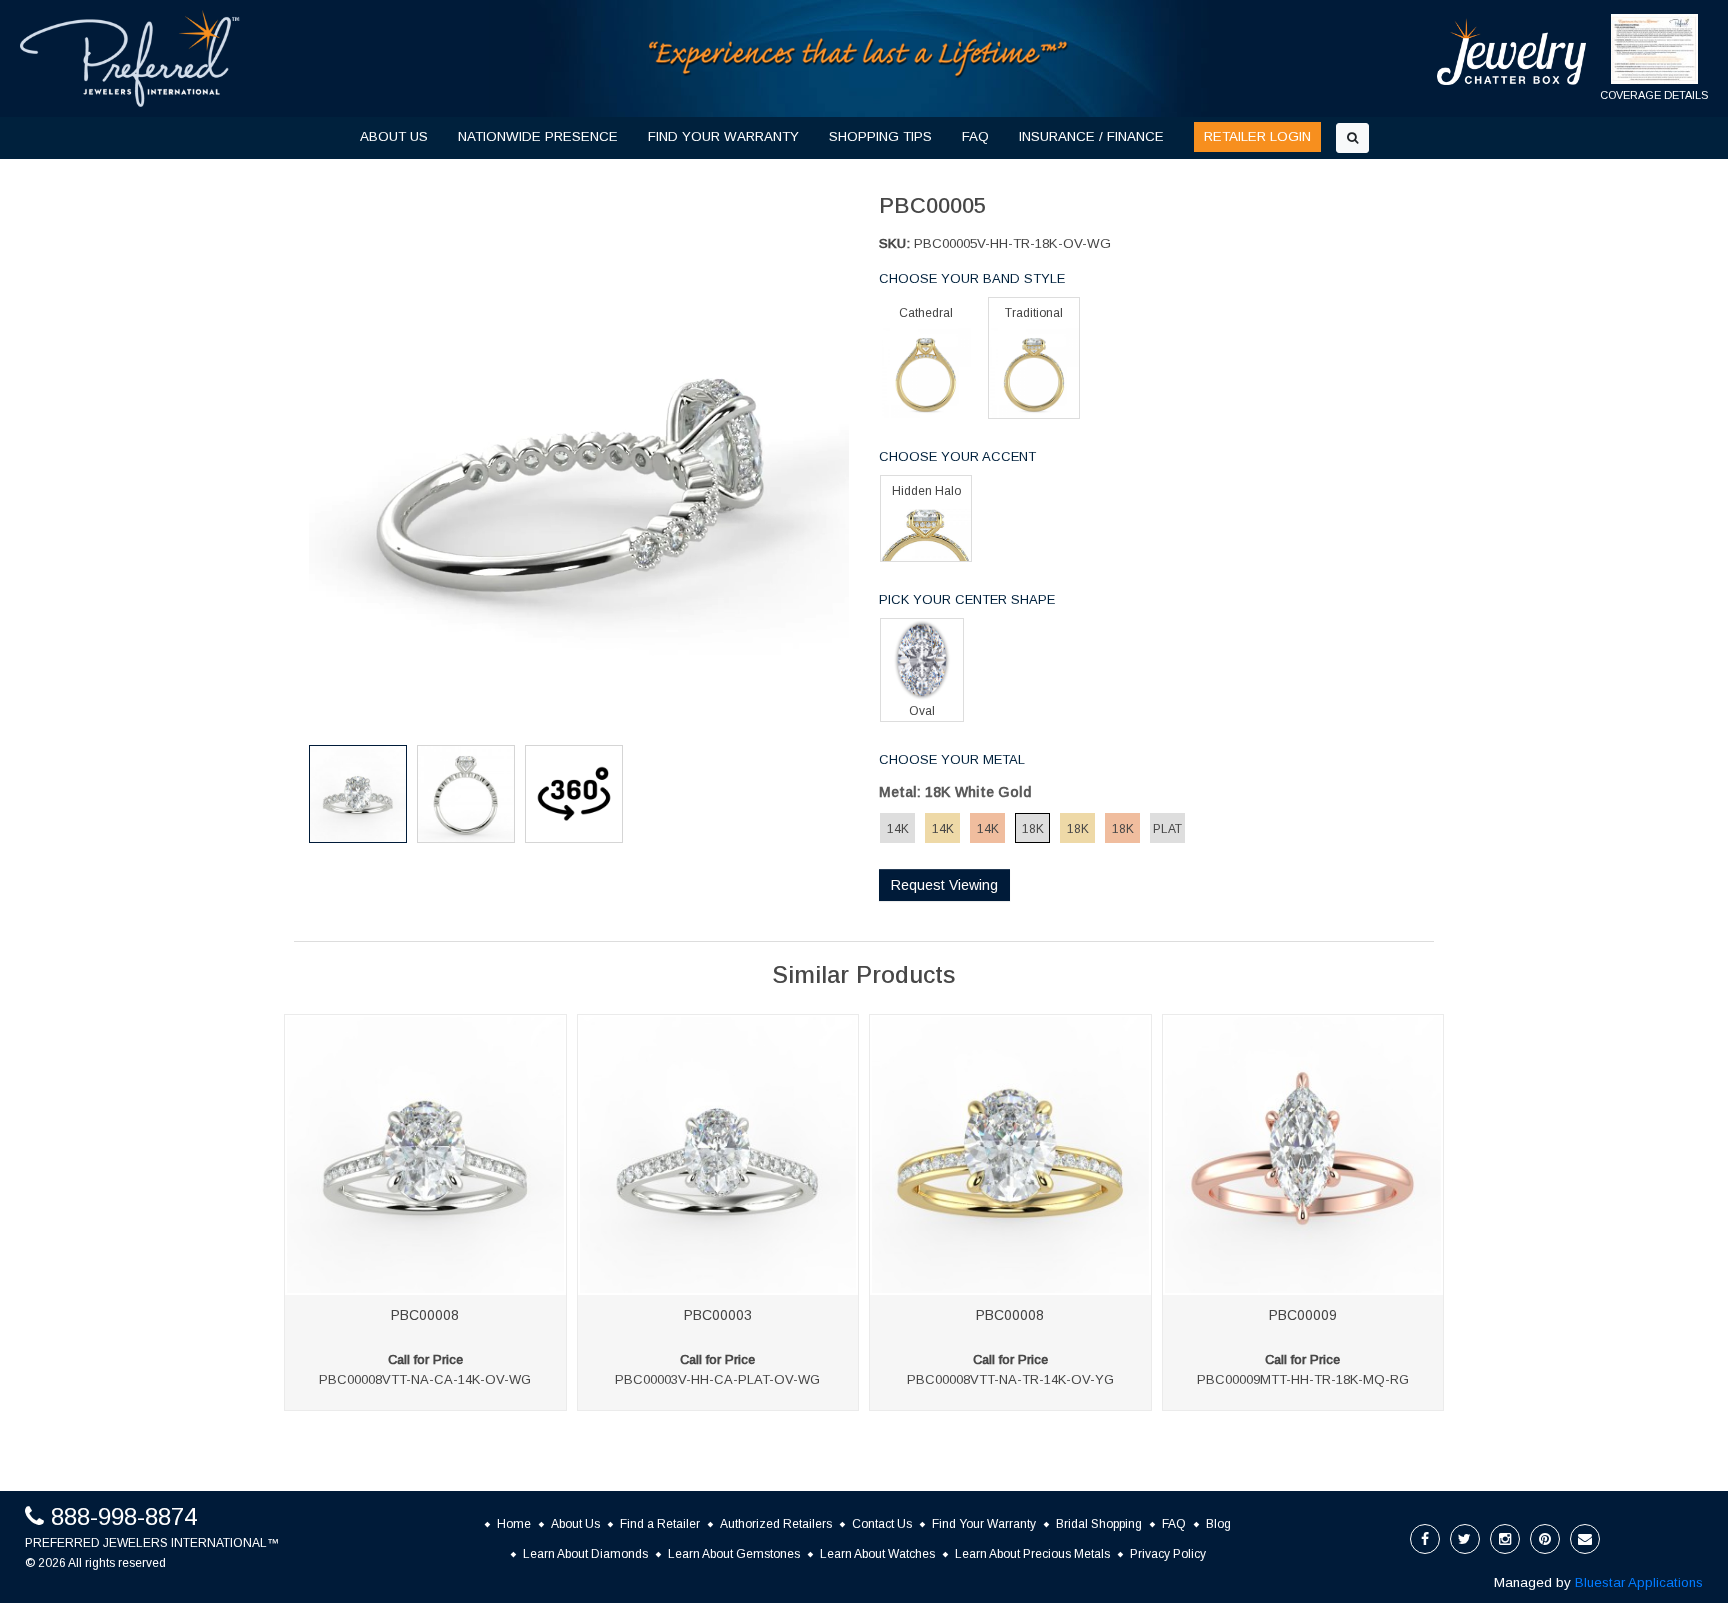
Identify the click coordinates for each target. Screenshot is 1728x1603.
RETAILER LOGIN (1257, 136)
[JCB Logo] (1512, 51)
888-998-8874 (124, 1516)
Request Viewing (944, 885)
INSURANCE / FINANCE (1091, 136)
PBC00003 (718, 1315)
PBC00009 (1303, 1315)
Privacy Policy (1168, 1554)
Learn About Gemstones (734, 1554)
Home (514, 1524)
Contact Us (882, 1524)
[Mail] (1585, 1539)
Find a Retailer (660, 1524)
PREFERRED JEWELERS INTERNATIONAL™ (152, 1543)
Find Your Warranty (984, 1524)
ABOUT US (394, 136)
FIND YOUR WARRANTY (723, 136)
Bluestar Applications (1639, 1582)
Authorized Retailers (776, 1524)
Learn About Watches (877, 1554)
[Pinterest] (1545, 1539)
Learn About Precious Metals (1032, 1554)
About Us (575, 1524)
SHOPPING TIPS (880, 136)
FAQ (975, 136)
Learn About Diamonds (585, 1554)
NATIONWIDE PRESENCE (538, 136)
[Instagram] (1505, 1539)
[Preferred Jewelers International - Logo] (130, 58)
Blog (1218, 1524)
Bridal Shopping (1099, 1524)
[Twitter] (1465, 1539)
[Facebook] (1425, 1539)
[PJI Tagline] (859, 57)
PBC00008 (425, 1315)
